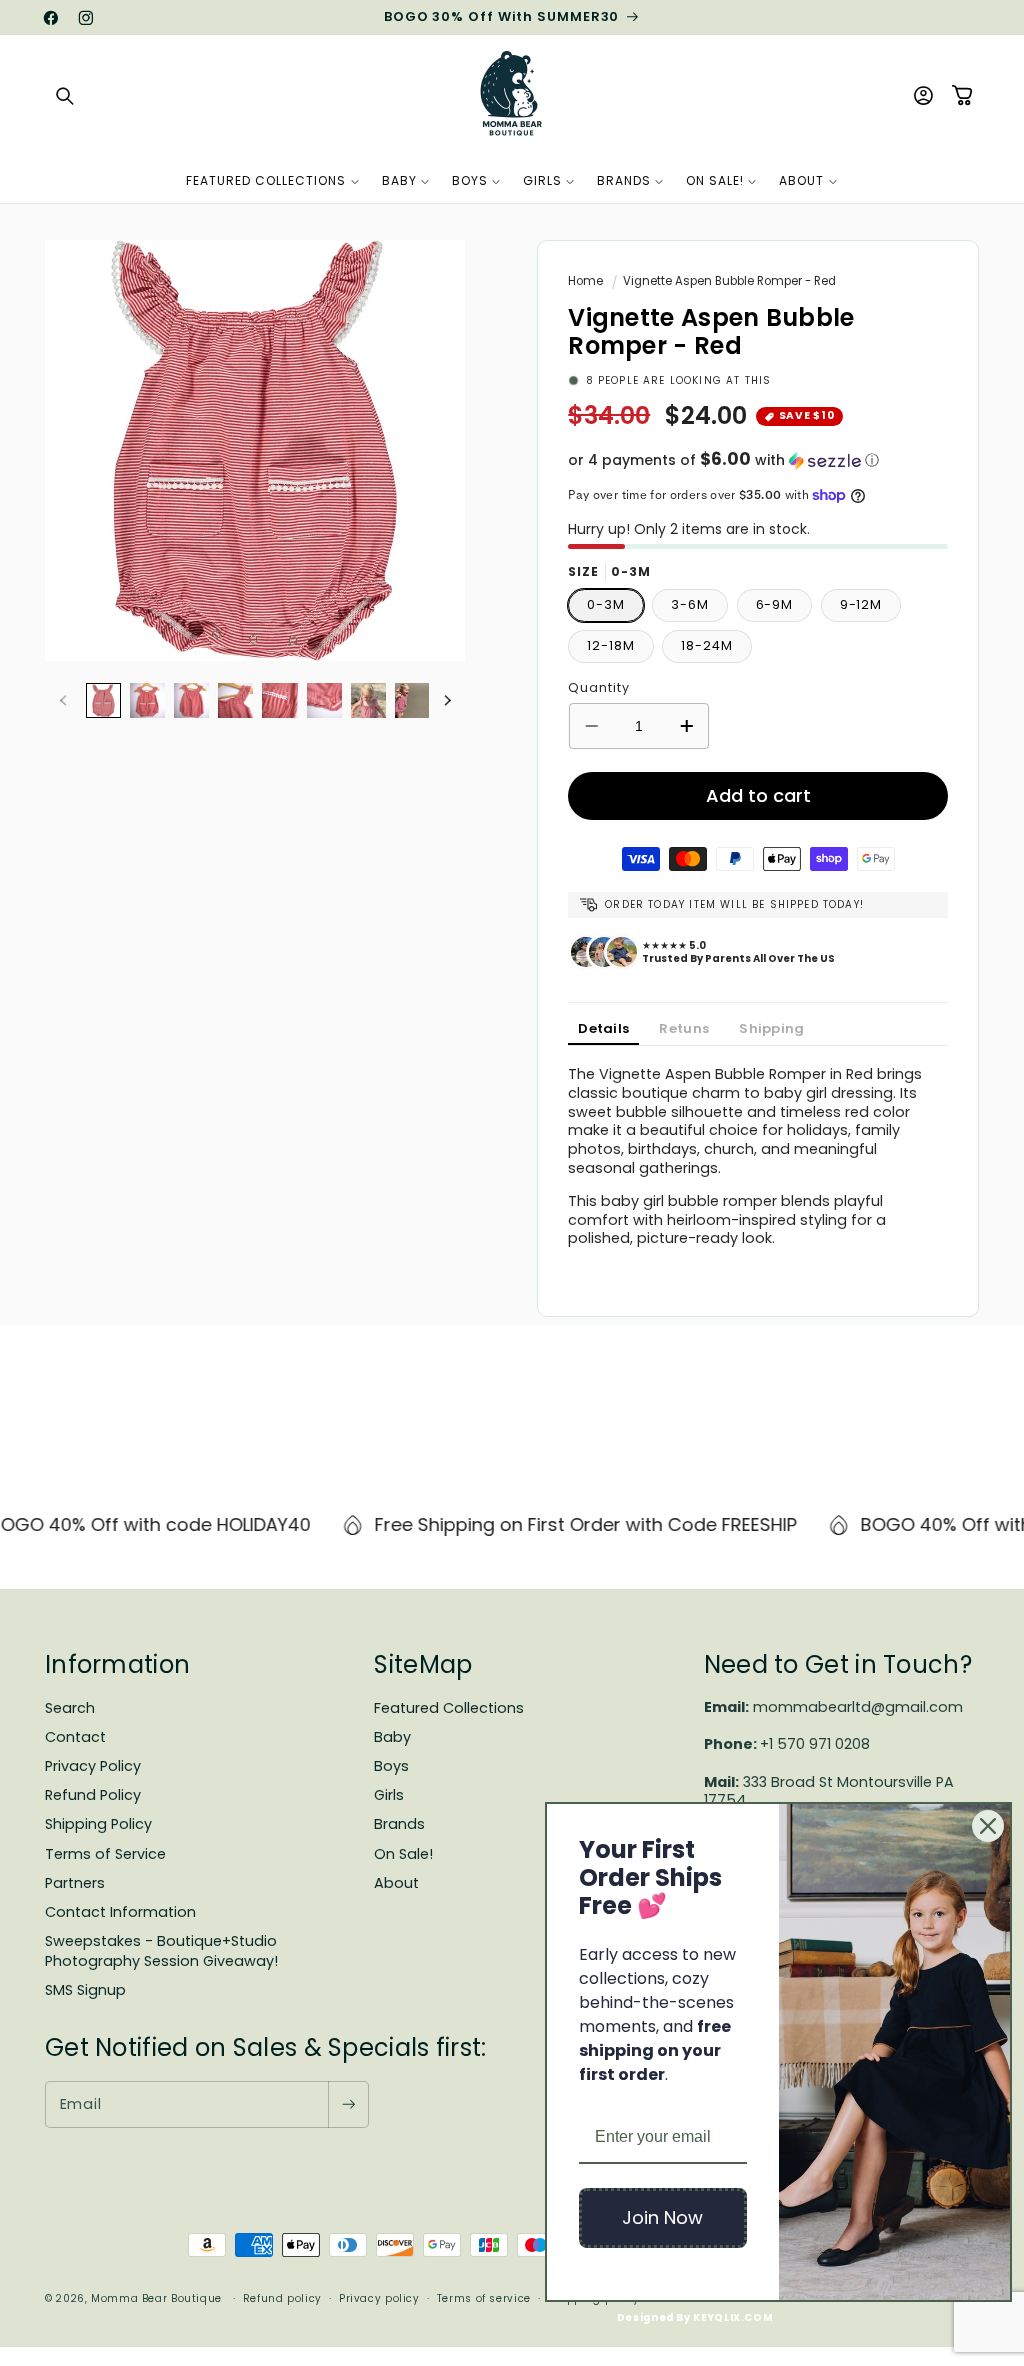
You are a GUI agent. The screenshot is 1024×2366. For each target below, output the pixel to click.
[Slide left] (63, 701)
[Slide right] (447, 701)
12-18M (610, 645)
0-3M (606, 604)
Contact (75, 1737)
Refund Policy (93, 1795)
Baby (392, 1737)
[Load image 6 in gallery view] (324, 700)
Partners (75, 1883)
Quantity (598, 687)
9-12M (861, 604)
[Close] (988, 1826)
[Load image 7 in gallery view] (368, 700)
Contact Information (120, 1912)
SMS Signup (85, 1990)
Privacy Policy (93, 1766)
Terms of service (484, 2298)
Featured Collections (449, 1708)
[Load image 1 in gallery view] (103, 700)
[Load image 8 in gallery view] (412, 700)
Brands (399, 1824)
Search (70, 1708)
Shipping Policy (98, 1824)
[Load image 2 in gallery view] (147, 700)
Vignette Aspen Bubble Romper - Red (729, 281)
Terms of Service (105, 1854)
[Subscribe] (348, 2104)
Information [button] (117, 1664)
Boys (391, 1766)
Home (585, 281)
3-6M (690, 604)
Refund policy (282, 2298)
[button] (65, 96)
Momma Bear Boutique (156, 2298)
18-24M (706, 645)
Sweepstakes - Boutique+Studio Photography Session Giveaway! (161, 1951)
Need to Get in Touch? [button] (838, 1664)
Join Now (662, 2217)
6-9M (775, 604)
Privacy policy (379, 2298)
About (396, 1883)
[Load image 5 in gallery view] (279, 700)
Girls (389, 1795)
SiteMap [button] (423, 1664)
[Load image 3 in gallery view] (191, 700)
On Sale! (403, 1854)
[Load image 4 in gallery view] (235, 700)
